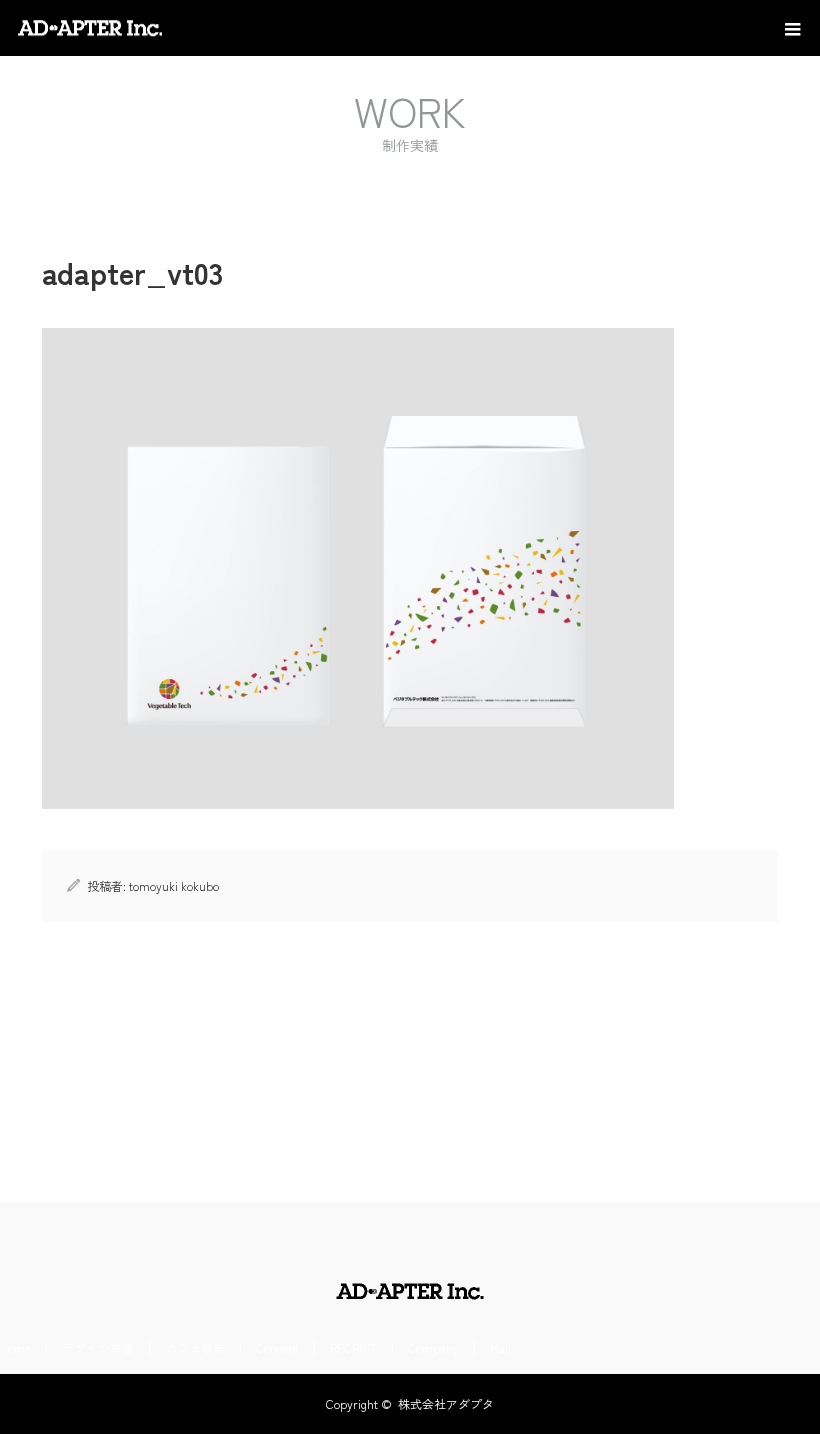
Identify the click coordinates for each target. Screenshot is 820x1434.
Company (433, 1348)
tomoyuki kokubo (174, 885)
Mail (500, 1348)
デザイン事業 (98, 1348)
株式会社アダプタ (446, 1403)
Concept (277, 1348)
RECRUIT (353, 1348)
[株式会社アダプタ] (165, 28)
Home (15, 1348)
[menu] (792, 28)
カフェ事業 (195, 1348)
